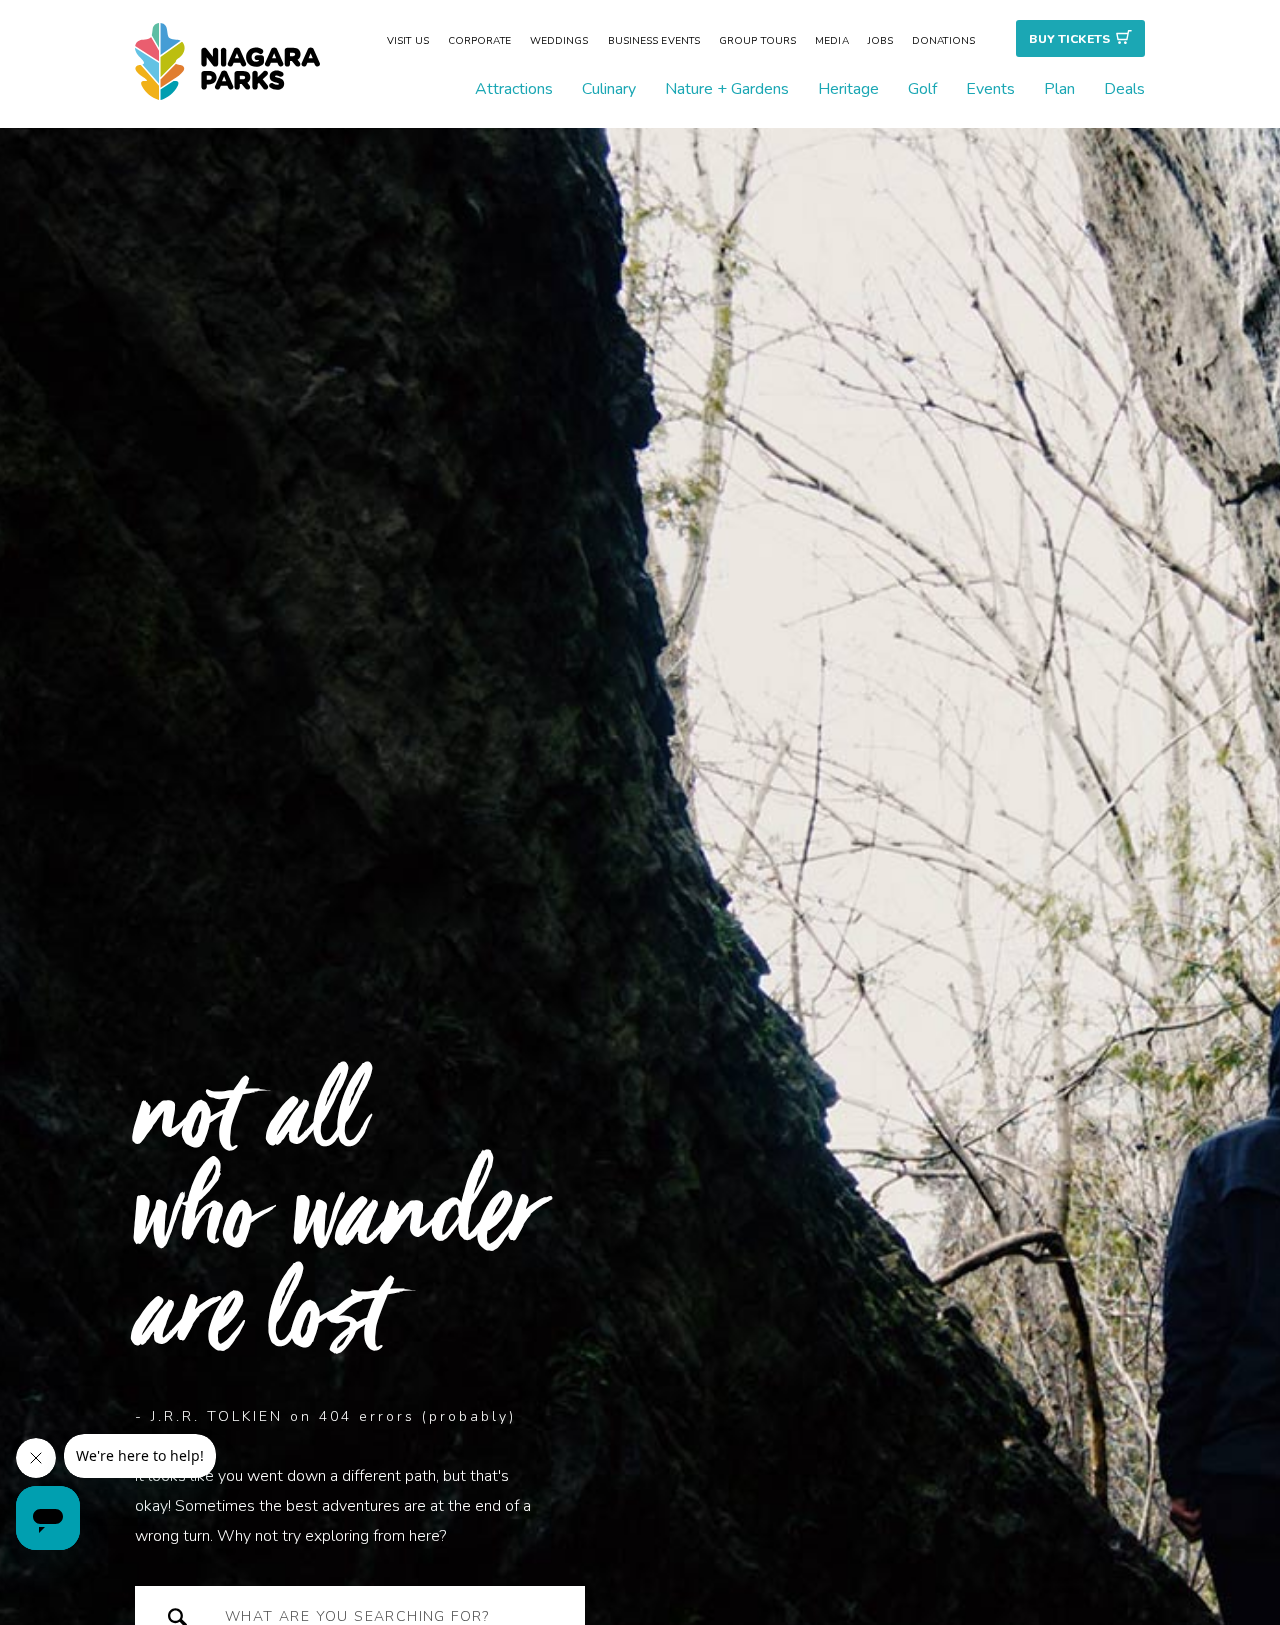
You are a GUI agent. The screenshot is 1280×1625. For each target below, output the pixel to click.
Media (832, 41)
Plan (1059, 89)
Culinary (609, 89)
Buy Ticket (1069, 39)
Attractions (514, 89)
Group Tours (757, 41)
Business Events (654, 41)
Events (990, 89)
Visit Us (408, 41)
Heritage (848, 89)
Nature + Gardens (727, 89)
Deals (1124, 89)
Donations (943, 41)
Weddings (559, 41)
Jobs (880, 41)
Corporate (479, 41)
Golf (922, 89)
